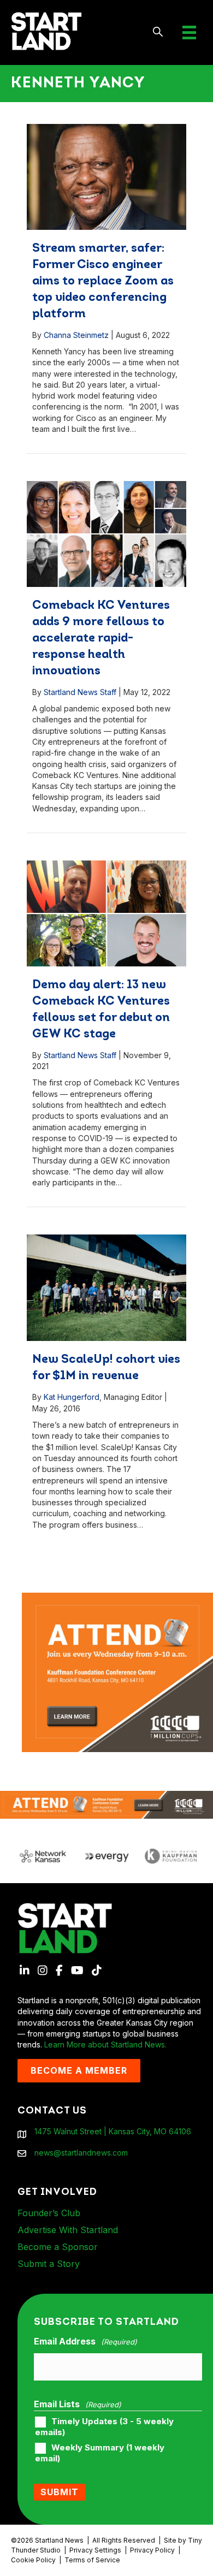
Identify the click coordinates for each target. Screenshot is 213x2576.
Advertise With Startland (68, 2230)
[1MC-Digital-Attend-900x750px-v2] (117, 1598)
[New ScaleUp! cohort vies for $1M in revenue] (107, 1288)
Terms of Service (92, 2560)
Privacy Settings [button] (95, 2550)
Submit (60, 2492)
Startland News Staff (80, 692)
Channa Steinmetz (76, 335)
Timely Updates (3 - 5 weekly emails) (104, 2427)
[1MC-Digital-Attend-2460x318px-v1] (106, 1804)
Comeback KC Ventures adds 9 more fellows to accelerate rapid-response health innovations (101, 639)
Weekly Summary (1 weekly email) (100, 2453)
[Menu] (189, 32)
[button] (158, 32)
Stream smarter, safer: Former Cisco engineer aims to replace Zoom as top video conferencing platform (103, 281)
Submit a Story (49, 2264)
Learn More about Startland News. (105, 2044)
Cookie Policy (33, 2560)
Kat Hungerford (72, 1397)
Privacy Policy (152, 2550)
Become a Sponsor (58, 2247)
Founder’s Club (49, 2213)
